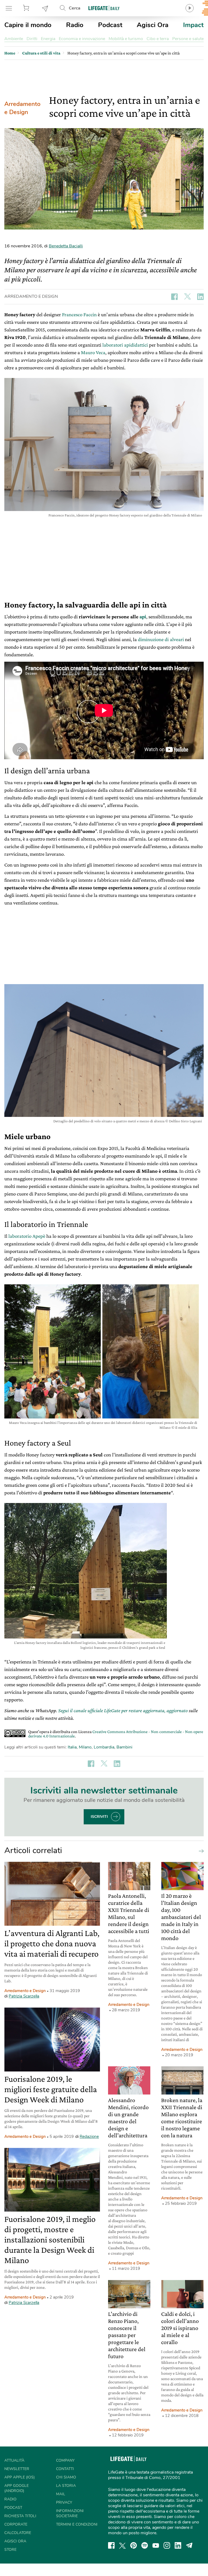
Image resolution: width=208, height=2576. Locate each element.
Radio (75, 25)
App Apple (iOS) (19, 2477)
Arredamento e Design (22, 108)
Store (27, 8)
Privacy (64, 2502)
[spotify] (145, 2545)
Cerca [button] (75, 8)
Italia (72, 1747)
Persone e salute (188, 39)
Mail (61, 2494)
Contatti (65, 2469)
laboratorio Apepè (27, 1236)
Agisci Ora (153, 25)
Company (65, 2460)
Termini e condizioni (77, 2524)
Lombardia (104, 1747)
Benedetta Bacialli (66, 246)
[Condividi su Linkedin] (200, 297)
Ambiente (14, 39)
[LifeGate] (104, 8)
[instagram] (167, 2545)
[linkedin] (178, 2545)
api (143, 617)
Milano (85, 1747)
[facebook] (111, 2545)
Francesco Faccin (79, 314)
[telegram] (189, 2545)
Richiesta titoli (20, 2516)
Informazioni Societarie (70, 2513)
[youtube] (156, 2545)
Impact (193, 25)
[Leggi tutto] (200, 1851)
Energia (48, 39)
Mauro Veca (93, 352)
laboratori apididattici (125, 345)
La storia (66, 2486)
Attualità (14, 2460)
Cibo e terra (158, 39)
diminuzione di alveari (161, 639)
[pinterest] (134, 2545)
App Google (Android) (17, 2488)
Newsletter (45, 8)
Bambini (124, 1747)
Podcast (110, 25)
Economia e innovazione (82, 39)
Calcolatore (18, 2533)
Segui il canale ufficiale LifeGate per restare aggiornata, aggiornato (123, 1710)
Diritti (32, 39)
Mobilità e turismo (126, 39)
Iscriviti (99, 1817)
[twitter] (122, 2545)
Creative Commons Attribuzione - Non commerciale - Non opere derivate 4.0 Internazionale (116, 1734)
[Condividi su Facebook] (174, 297)
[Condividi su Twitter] (187, 297)
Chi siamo (66, 2477)
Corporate (16, 2524)
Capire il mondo (28, 25)
